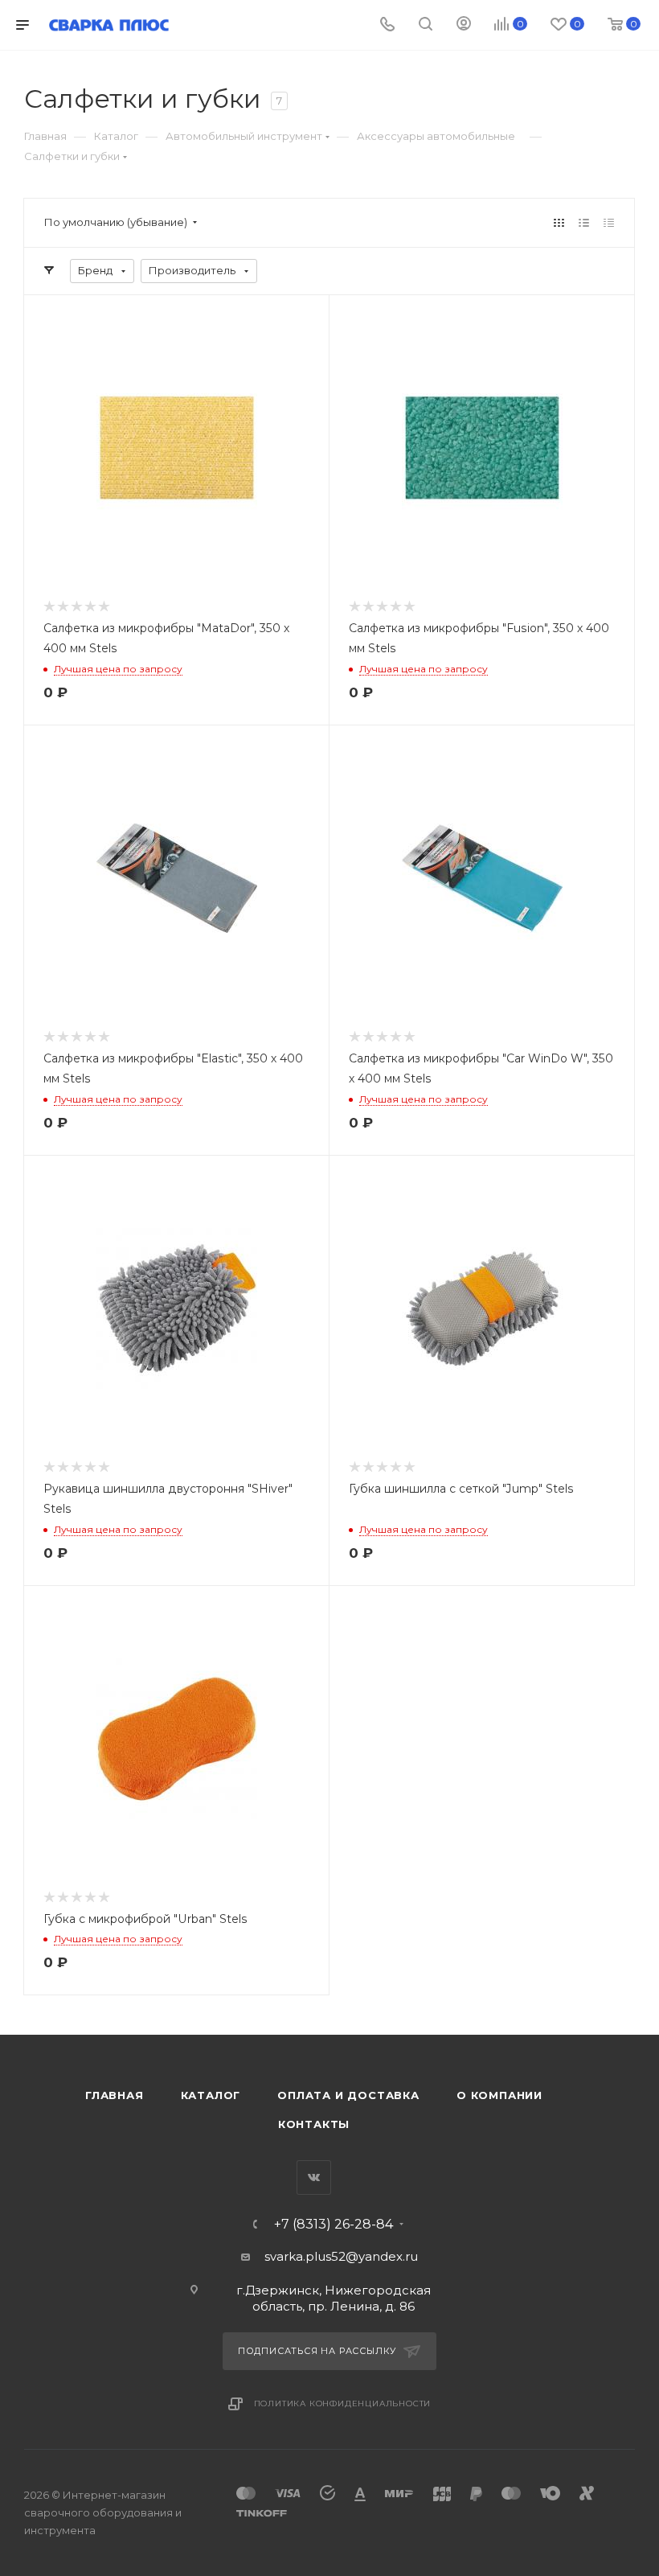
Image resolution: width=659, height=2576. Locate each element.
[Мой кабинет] (464, 25)
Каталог (211, 2095)
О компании (499, 2095)
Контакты (314, 2124)
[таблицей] (609, 222)
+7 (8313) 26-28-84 (334, 2225)
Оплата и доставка (348, 2095)
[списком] (584, 222)
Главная (115, 2095)
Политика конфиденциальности (343, 2403)
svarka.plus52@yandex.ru (341, 2256)
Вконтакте (314, 2177)
